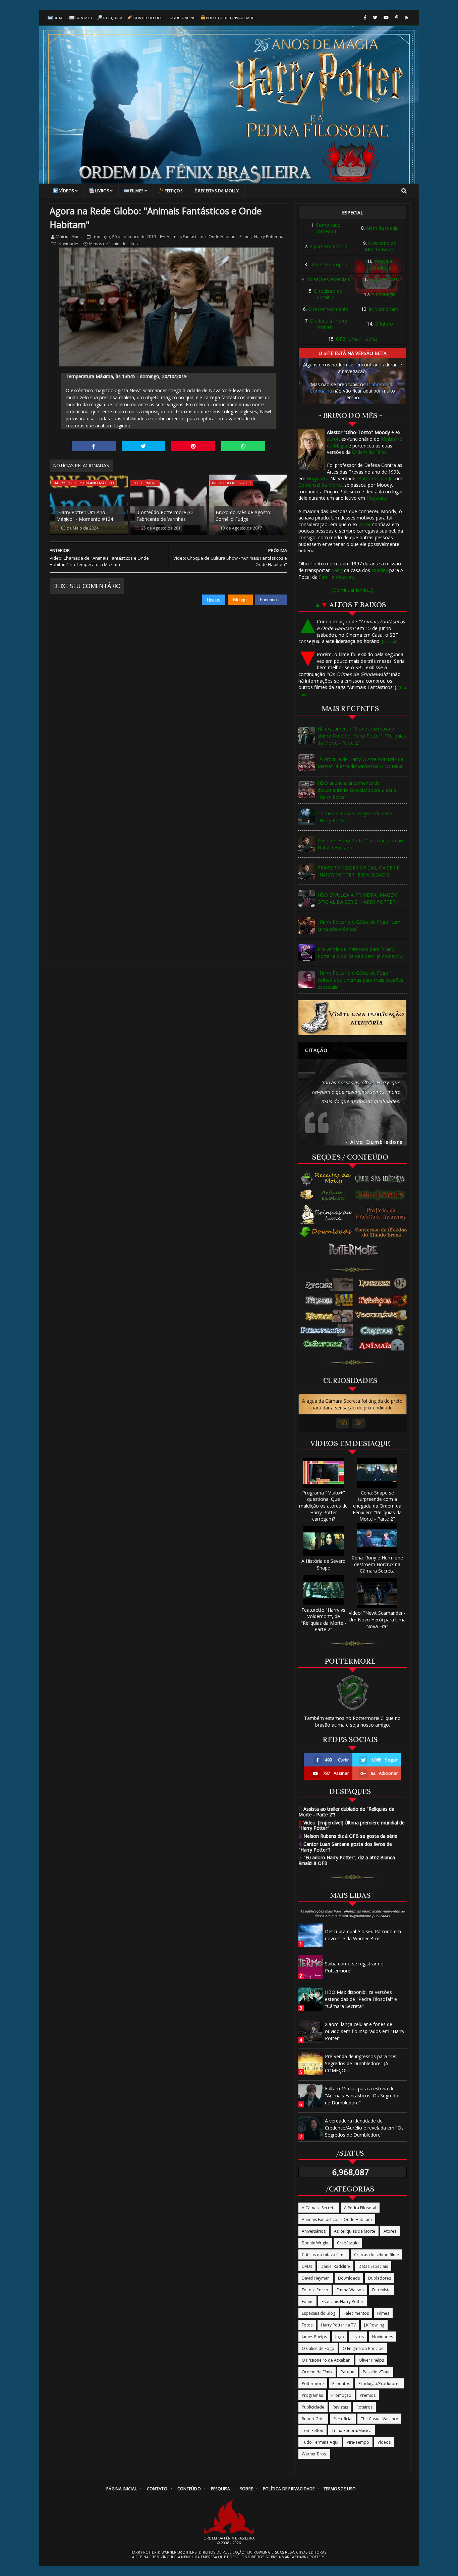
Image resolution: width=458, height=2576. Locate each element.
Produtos (341, 2384)
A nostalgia (384, 294)
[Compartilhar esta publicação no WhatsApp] (243, 446)
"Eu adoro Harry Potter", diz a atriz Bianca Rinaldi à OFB (347, 1860)
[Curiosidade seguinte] (359, 1423)
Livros (102, 191)
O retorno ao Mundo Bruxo (381, 246)
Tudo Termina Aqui (320, 2442)
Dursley (380, 570)
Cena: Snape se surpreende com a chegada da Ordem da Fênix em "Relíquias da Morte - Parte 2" (377, 1506)
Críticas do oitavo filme (324, 2255)
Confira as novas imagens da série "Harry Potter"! (355, 817)
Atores (390, 2231)
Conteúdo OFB (148, 18)
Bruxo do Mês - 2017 (231, 483)
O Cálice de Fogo (318, 2348)
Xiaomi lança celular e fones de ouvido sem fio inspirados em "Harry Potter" (365, 2031)
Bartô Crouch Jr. (375, 478)
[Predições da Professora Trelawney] (383, 1214)
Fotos (307, 2325)
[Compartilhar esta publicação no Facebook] (94, 446)
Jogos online (182, 18)
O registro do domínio (328, 294)
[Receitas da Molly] (326, 1179)
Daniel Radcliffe (335, 2266)
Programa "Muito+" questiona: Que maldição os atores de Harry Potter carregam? (323, 1506)
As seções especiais (328, 279)
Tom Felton (312, 2430)
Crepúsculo (348, 2243)
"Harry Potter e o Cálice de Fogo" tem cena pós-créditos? (359, 925)
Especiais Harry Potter (342, 2302)
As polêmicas (384, 279)
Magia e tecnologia (381, 264)
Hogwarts (317, 478)
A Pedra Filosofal (360, 2208)
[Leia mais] (390, 642)
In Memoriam (384, 309)
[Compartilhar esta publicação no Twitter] (144, 446)
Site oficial (343, 2419)
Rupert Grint (313, 2419)
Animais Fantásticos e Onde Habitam (202, 237)
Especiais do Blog (319, 2313)
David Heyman (316, 2278)
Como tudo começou (328, 228)
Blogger (240, 600)
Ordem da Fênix (369, 452)
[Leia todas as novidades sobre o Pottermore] (355, 1250)
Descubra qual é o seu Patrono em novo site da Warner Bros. (363, 1935)
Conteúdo (189, 2489)
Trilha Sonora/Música (352, 2430)
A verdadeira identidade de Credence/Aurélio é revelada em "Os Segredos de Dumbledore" (364, 2128)
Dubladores (380, 2278)
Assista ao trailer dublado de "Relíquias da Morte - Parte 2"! (346, 1812)
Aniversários (314, 2231)
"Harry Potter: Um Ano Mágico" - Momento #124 (85, 516)
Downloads (349, 2278)
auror (333, 439)
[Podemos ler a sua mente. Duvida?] (383, 1195)
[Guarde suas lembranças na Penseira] (383, 1179)
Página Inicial (122, 2489)
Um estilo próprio (328, 264)
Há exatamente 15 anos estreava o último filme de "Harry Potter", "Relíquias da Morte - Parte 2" (362, 736)
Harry (337, 570)
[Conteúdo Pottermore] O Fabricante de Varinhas (165, 516)
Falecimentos (356, 2313)
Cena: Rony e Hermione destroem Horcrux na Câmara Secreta (377, 1564)
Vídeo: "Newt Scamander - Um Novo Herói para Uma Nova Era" (377, 1619)
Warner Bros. (314, 2454)
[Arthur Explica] (326, 1195)
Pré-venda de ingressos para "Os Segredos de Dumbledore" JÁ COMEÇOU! (361, 2063)
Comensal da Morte (320, 485)
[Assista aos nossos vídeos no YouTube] (386, 18)
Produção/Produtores (379, 2384)
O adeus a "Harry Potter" (328, 324)
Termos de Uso (340, 2489)
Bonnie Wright (315, 2243)
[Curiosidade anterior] (342, 1423)
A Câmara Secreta (319, 2208)
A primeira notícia (328, 246)
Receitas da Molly (219, 191)
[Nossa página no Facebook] (365, 18)
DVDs (307, 2266)
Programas (312, 2395)
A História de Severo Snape (324, 1564)
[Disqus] (169, 689)
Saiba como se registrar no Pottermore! (354, 1967)
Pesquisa (113, 18)
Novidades (69, 244)
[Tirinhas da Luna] (326, 1214)
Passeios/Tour (376, 2372)
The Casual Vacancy (379, 2419)
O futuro (384, 324)
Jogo (340, 2337)
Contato (84, 18)
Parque (348, 2372)
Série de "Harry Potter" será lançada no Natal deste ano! (360, 844)
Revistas (340, 2407)
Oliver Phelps (371, 2360)
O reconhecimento (328, 309)
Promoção (341, 2395)
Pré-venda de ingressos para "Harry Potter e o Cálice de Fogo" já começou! (360, 953)
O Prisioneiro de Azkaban (326, 2360)
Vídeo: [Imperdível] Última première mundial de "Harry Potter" (352, 1825)
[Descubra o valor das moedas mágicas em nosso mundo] (383, 1233)
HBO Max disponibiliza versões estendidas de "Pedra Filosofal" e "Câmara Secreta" (361, 1999)
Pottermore (145, 483)
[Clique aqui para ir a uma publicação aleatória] (353, 1018)
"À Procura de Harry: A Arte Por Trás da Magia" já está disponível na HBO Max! (360, 763)
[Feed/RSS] (407, 18)
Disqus (214, 600)
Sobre (247, 2489)
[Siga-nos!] (375, 18)
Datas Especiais (373, 2266)
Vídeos (67, 191)
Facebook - (271, 600)
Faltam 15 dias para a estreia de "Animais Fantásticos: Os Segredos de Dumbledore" (363, 2096)
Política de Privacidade (230, 18)
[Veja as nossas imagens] (397, 18)
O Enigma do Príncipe (363, 2348)
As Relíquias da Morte (355, 2231)
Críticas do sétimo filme (377, 2255)
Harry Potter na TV (338, 2325)
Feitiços (174, 191)
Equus (307, 2302)
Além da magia (382, 228)
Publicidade (313, 2407)
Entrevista (381, 2290)
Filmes (137, 191)
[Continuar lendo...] (353, 590)
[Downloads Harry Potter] (326, 1233)
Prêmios (368, 2395)
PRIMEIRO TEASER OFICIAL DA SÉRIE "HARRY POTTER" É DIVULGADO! (358, 871)
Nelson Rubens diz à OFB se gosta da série (348, 1836)
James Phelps (314, 2337)
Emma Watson (350, 2290)
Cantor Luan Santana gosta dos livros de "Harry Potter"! (345, 1847)
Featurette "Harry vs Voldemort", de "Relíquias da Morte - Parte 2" (324, 1620)
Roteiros (364, 2407)
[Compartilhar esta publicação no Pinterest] (193, 446)
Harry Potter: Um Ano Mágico (84, 483)
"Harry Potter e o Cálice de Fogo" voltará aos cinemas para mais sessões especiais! (360, 980)
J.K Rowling (374, 2325)
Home (59, 18)
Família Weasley (336, 577)
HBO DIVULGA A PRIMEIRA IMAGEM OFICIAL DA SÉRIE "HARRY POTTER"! (358, 898)
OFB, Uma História (356, 339)
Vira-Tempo (358, 2442)
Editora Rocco (315, 2290)
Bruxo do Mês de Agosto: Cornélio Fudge (243, 516)
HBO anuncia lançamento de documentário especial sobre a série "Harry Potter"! (357, 790)
